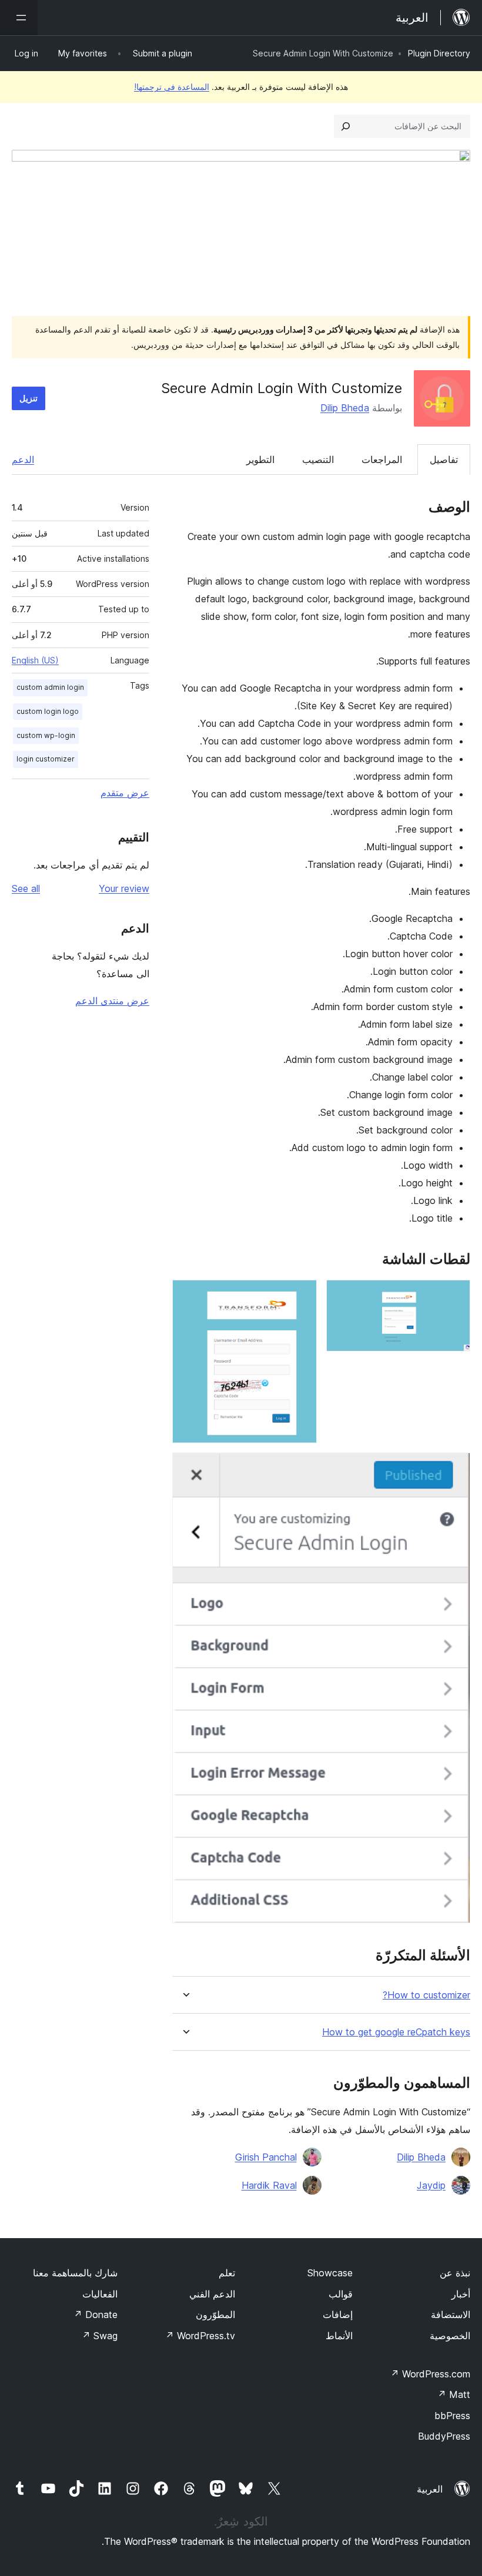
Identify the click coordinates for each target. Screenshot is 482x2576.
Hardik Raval (269, 2185)
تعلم (227, 2273)
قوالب (341, 2294)
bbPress (452, 2416)
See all (26, 888)
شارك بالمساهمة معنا (75, 2273)
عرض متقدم (125, 793)
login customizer (46, 759)
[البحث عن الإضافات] (346, 126)
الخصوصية (450, 2336)
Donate (96, 2315)
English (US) (35, 660)
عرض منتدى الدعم (112, 1001)
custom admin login (50, 687)
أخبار (461, 2294)
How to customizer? (426, 1995)
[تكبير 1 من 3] (454, 1296)
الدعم (23, 459)
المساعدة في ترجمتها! (172, 87)
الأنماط (339, 2336)
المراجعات (382, 459)
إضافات (338, 2315)
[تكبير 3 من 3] (454, 1468)
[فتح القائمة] (19, 18)
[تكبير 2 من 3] (301, 1296)
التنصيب (318, 459)
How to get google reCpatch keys (396, 2032)
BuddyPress (444, 2436)
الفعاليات (100, 2294)
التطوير (260, 459)
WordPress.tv (200, 2336)
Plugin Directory (439, 53)
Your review (124, 888)
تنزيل (29, 398)
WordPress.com (430, 2374)
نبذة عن (455, 2273)
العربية (430, 2489)
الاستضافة (451, 2315)
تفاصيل (444, 459)
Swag (100, 2336)
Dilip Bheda (345, 408)
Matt (454, 2394)
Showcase (330, 2273)
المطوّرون (215, 2315)
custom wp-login (46, 735)
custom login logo (48, 711)
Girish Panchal (266, 2157)
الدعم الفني (212, 2294)
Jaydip (431, 2185)
